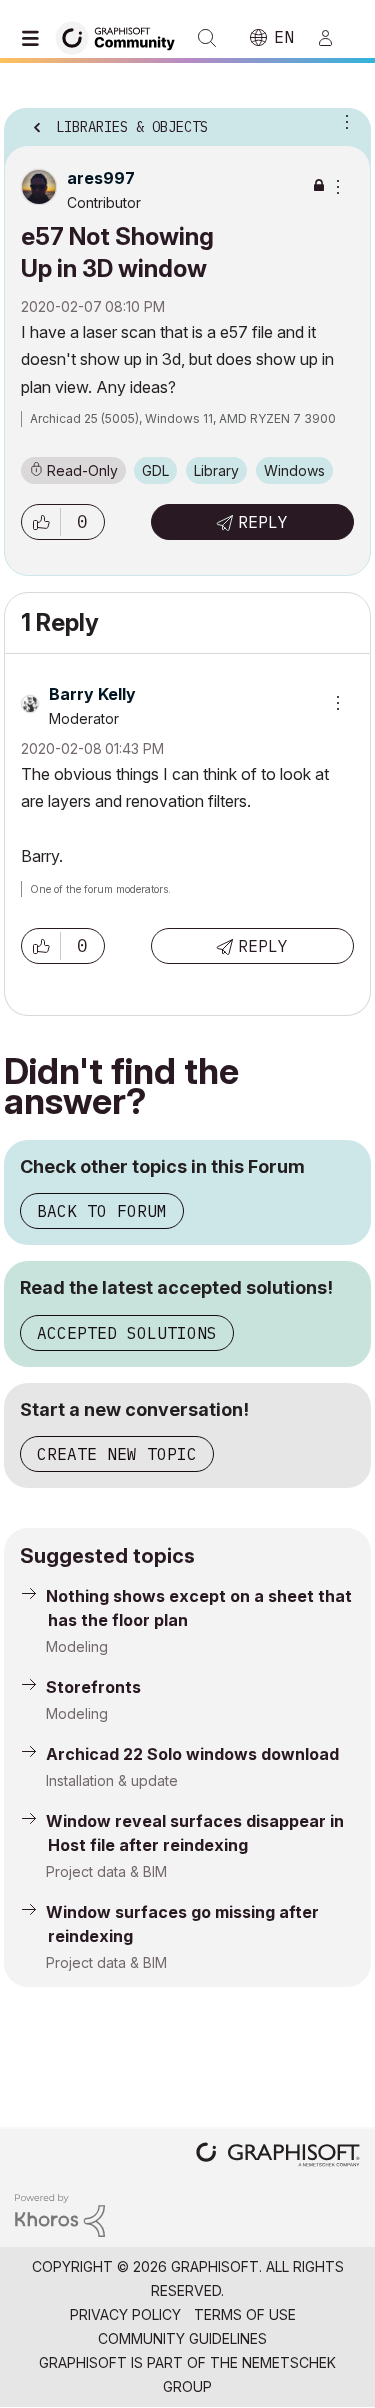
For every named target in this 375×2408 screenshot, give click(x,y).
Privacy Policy (125, 2314)
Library (216, 470)
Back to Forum (102, 1211)
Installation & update (112, 1780)
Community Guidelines (182, 2338)
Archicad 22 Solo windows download (192, 1754)
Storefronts (93, 1687)
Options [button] (343, 121)
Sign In (334, 38)
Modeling (77, 1646)
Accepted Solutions (127, 1333)
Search (207, 38)
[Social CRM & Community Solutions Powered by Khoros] (60, 2214)
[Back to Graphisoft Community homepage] (122, 36)
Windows (294, 470)
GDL (155, 470)
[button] (41, 522)
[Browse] (35, 38)
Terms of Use (245, 2314)
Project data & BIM (106, 1871)
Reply (263, 522)
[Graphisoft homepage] (278, 2156)
